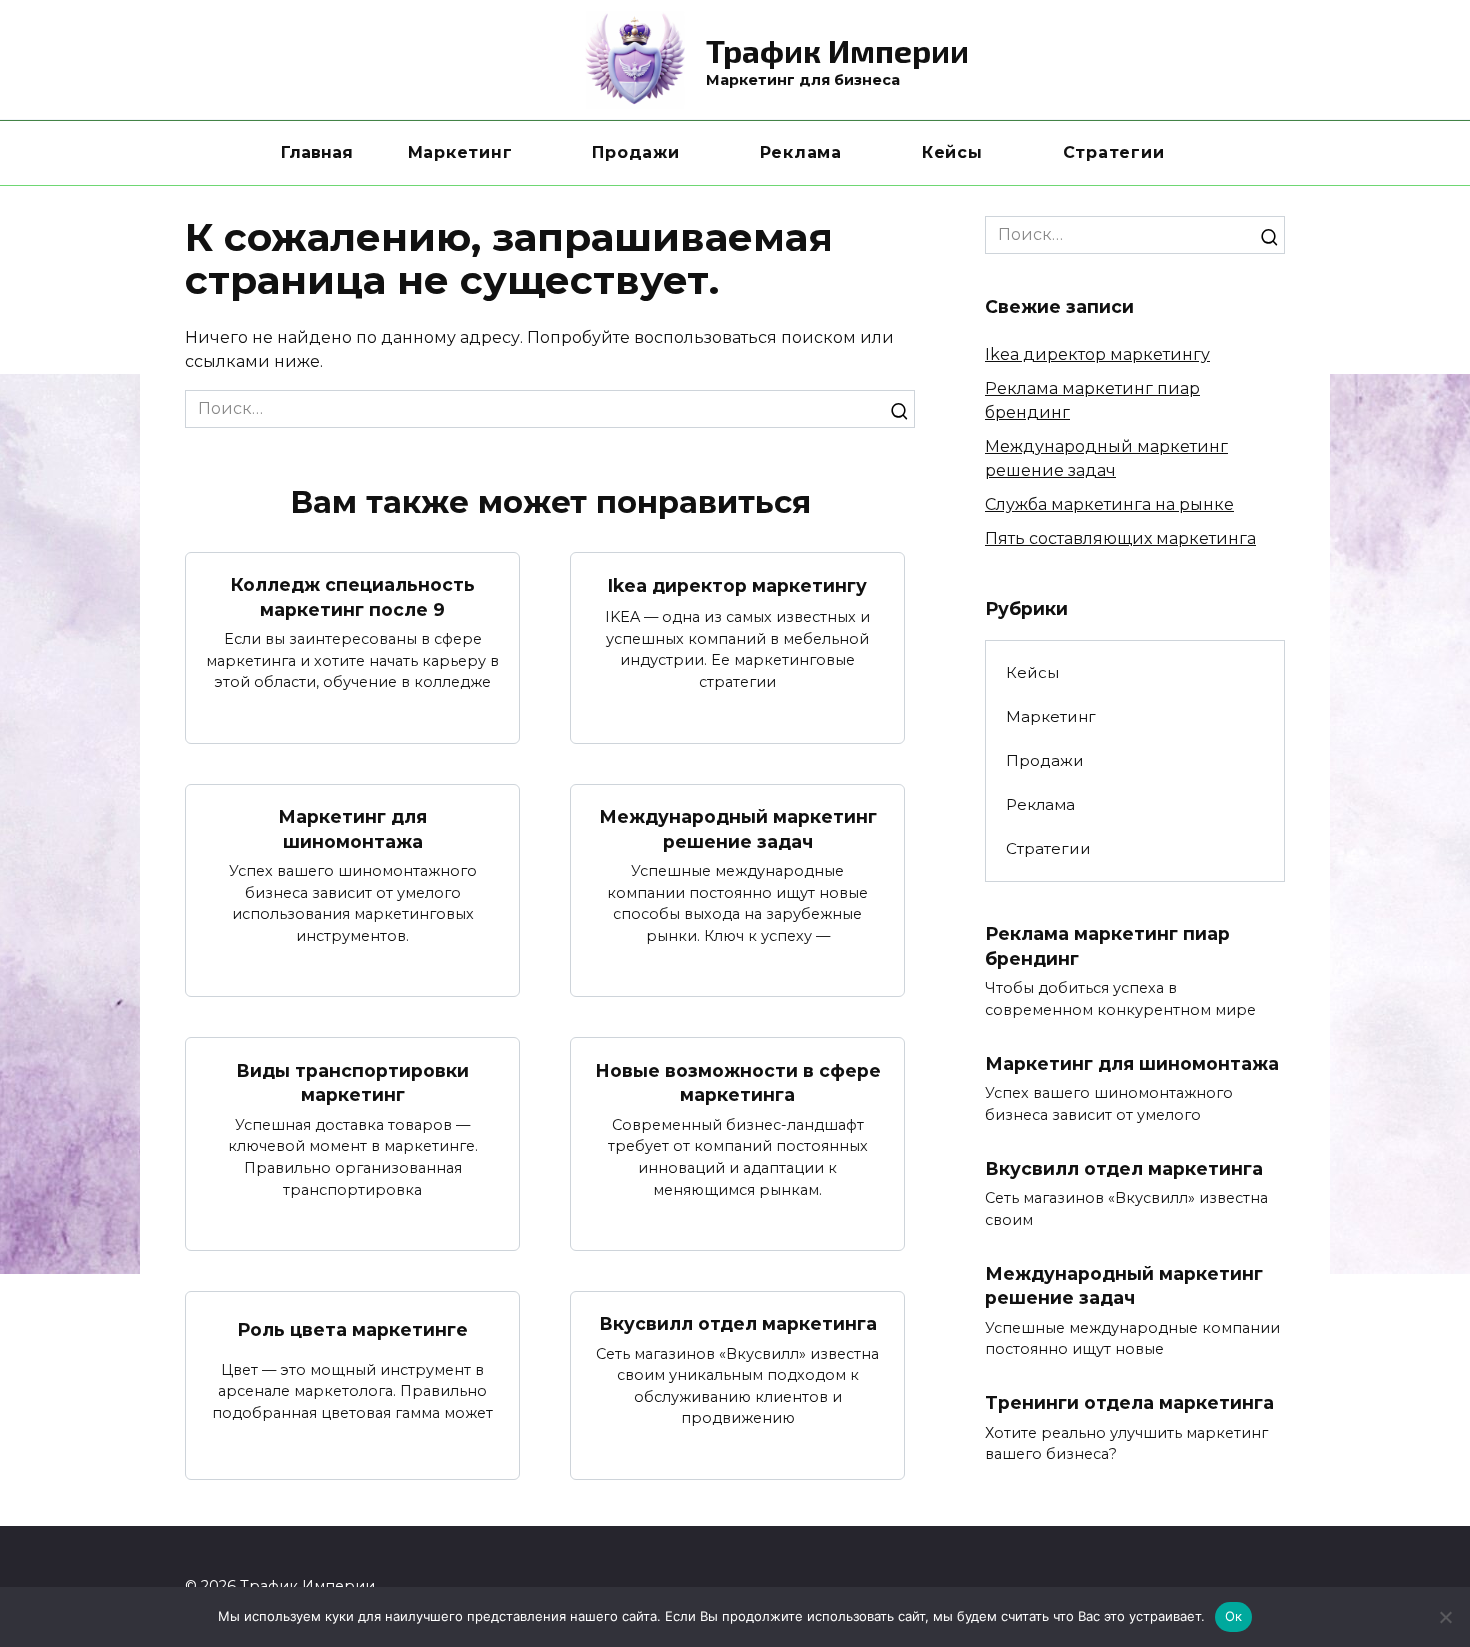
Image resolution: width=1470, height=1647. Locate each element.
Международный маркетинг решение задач (738, 829)
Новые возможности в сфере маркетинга (738, 1082)
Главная (317, 152)
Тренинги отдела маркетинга (1129, 1402)
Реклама (801, 152)
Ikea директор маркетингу (737, 585)
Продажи (635, 152)
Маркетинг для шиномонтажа (352, 829)
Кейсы (952, 152)
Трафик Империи (837, 50)
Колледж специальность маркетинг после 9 (353, 597)
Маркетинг (460, 152)
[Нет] (1445, 1617)
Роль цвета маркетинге (352, 1328)
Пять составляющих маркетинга (1120, 538)
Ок (1234, 1616)
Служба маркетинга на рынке (1109, 504)
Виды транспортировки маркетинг (352, 1082)
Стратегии (1114, 152)
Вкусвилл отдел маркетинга (738, 1323)
